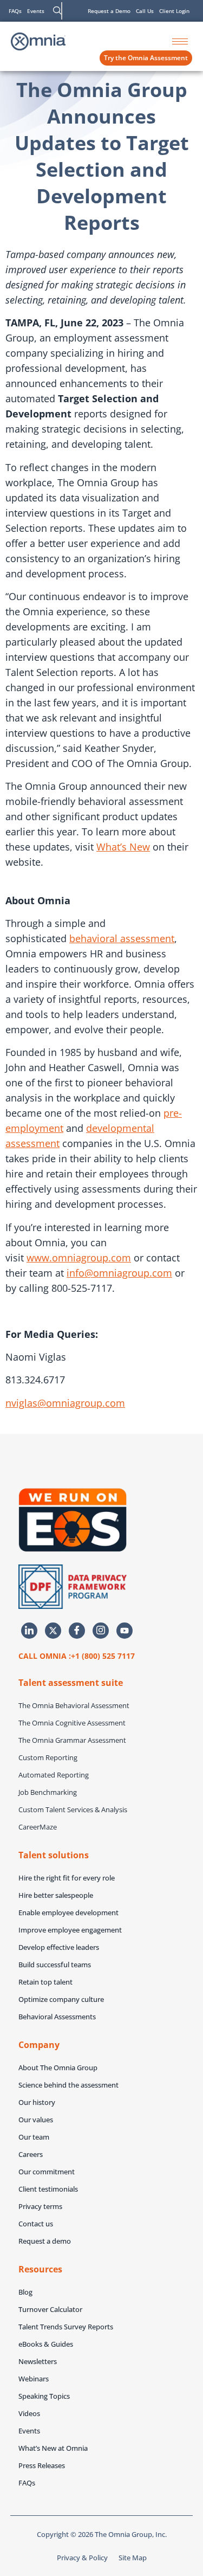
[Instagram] (101, 1631)
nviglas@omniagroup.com (65, 1403)
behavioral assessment (122, 938)
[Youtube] (125, 1631)
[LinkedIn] (29, 1631)
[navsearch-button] (57, 11)
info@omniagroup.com (119, 1273)
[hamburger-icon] (180, 41)
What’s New (123, 847)
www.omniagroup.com (79, 1258)
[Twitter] (53, 1631)
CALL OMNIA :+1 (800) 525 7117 (77, 1656)
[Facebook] (77, 1631)
